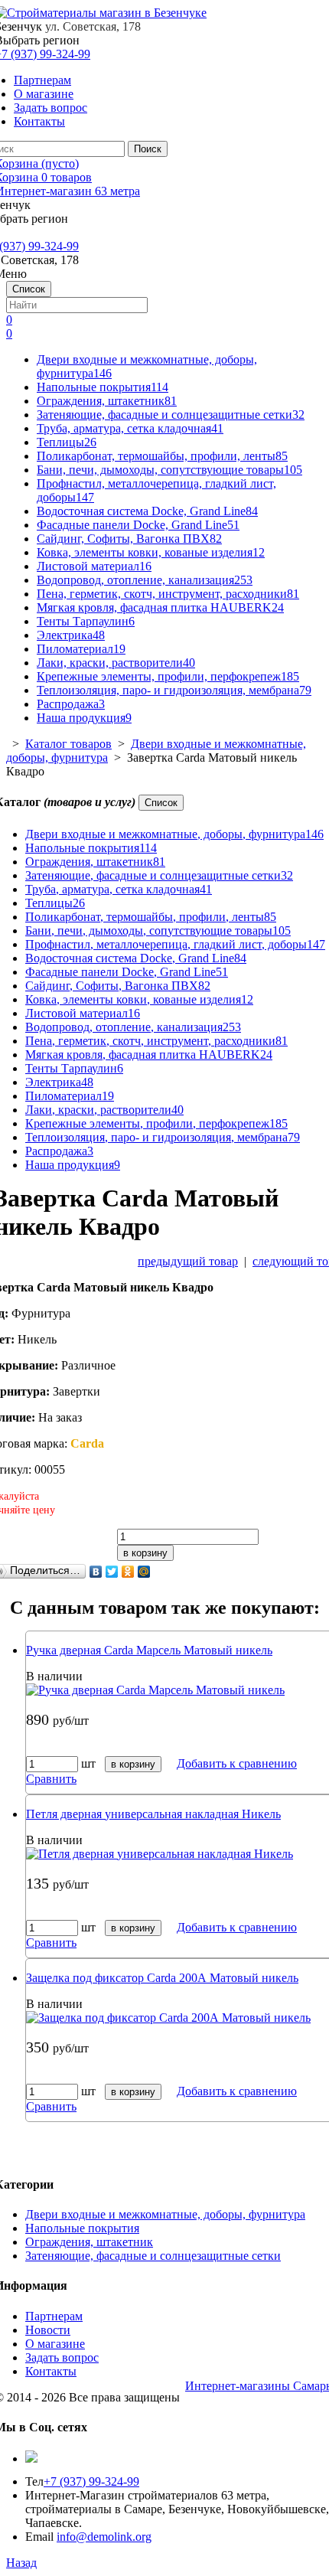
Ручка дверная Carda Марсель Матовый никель (149, 1650)
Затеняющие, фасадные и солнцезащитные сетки (171, 415)
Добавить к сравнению (237, 1763)
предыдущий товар (188, 1261)
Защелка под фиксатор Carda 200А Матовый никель (162, 1978)
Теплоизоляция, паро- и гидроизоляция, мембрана (174, 690)
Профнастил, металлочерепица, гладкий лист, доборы (175, 944)
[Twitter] (112, 1572)
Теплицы (67, 442)
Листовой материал (94, 566)
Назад (21, 2563)
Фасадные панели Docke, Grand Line (138, 525)
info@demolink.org (104, 2537)
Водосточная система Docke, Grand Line (147, 511)
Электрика (71, 635)
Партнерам (42, 80)
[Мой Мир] (144, 1572)
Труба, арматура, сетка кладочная (130, 428)
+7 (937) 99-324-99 (91, 2481)
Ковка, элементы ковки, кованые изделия (151, 552)
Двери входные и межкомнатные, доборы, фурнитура (174, 834)
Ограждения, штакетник (107, 401)
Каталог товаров (68, 744)
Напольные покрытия (103, 387)
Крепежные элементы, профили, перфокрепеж (168, 676)
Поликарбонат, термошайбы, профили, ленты (162, 456)
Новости (48, 2330)
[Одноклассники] (128, 1572)
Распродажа (71, 704)
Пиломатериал (81, 649)
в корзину (145, 1553)
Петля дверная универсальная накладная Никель (153, 1814)
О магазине (44, 94)
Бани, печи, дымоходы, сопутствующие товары (169, 470)
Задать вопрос (50, 108)
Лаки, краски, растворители (116, 663)
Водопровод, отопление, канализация (145, 580)
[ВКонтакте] (96, 1572)
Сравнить (51, 1779)
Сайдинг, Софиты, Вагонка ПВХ (129, 539)
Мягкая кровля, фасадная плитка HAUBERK (160, 607)
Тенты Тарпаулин (86, 621)
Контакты (39, 121)
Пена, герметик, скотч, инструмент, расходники (168, 594)
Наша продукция (84, 718)
